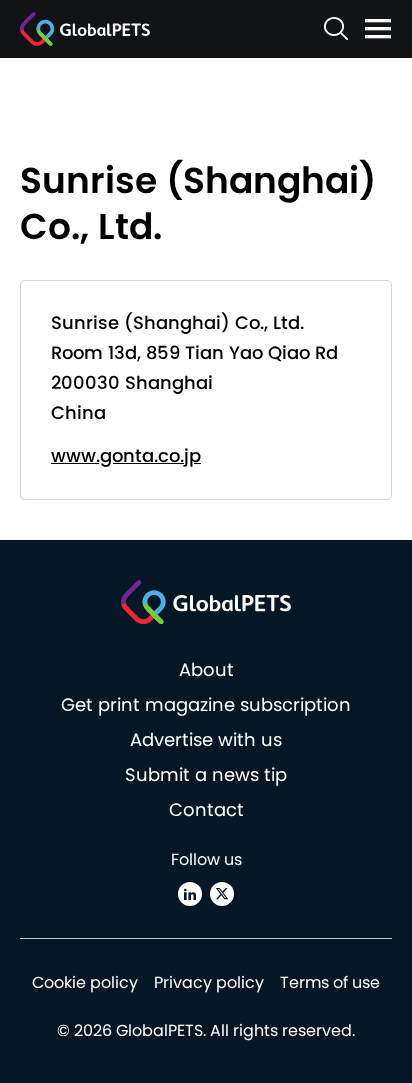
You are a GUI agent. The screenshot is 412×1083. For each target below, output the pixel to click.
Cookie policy (85, 982)
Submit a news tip (206, 774)
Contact (206, 809)
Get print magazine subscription (206, 704)
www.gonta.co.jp (126, 455)
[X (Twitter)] (222, 894)
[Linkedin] (190, 894)
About (206, 669)
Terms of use (330, 982)
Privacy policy (209, 982)
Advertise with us (206, 739)
